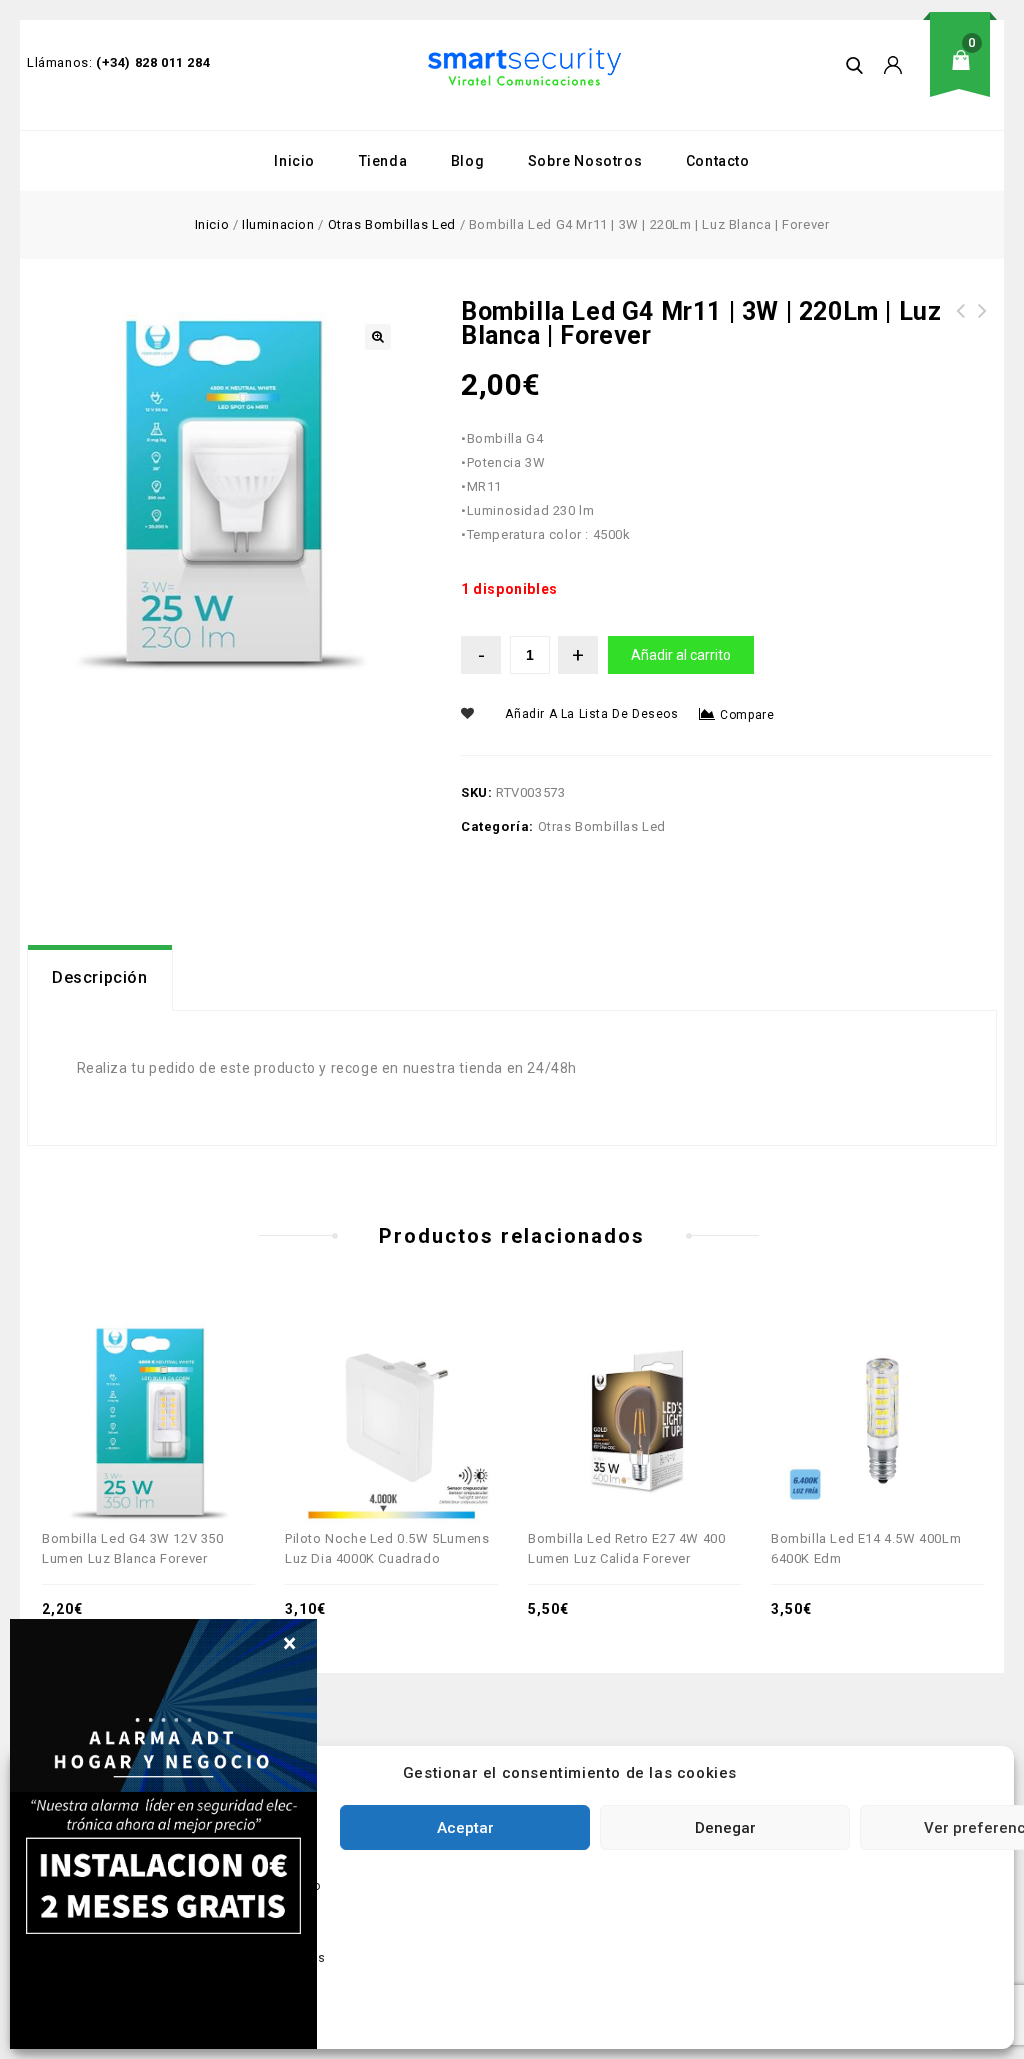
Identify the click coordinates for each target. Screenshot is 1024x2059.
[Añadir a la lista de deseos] (171, 1381)
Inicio (294, 161)
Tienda (383, 161)
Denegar (725, 1828)
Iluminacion (278, 224)
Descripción (100, 977)
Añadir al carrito (681, 655)
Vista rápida (127, 1381)
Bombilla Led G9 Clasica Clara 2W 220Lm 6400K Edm (961, 335)
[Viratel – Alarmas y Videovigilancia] (524, 67)
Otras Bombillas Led (392, 224)
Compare (747, 715)
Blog (467, 161)
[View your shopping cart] (967, 75)
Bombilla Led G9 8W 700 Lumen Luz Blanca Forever (983, 335)
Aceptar (465, 1828)
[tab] (100, 978)
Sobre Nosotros (585, 161)
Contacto (718, 161)
